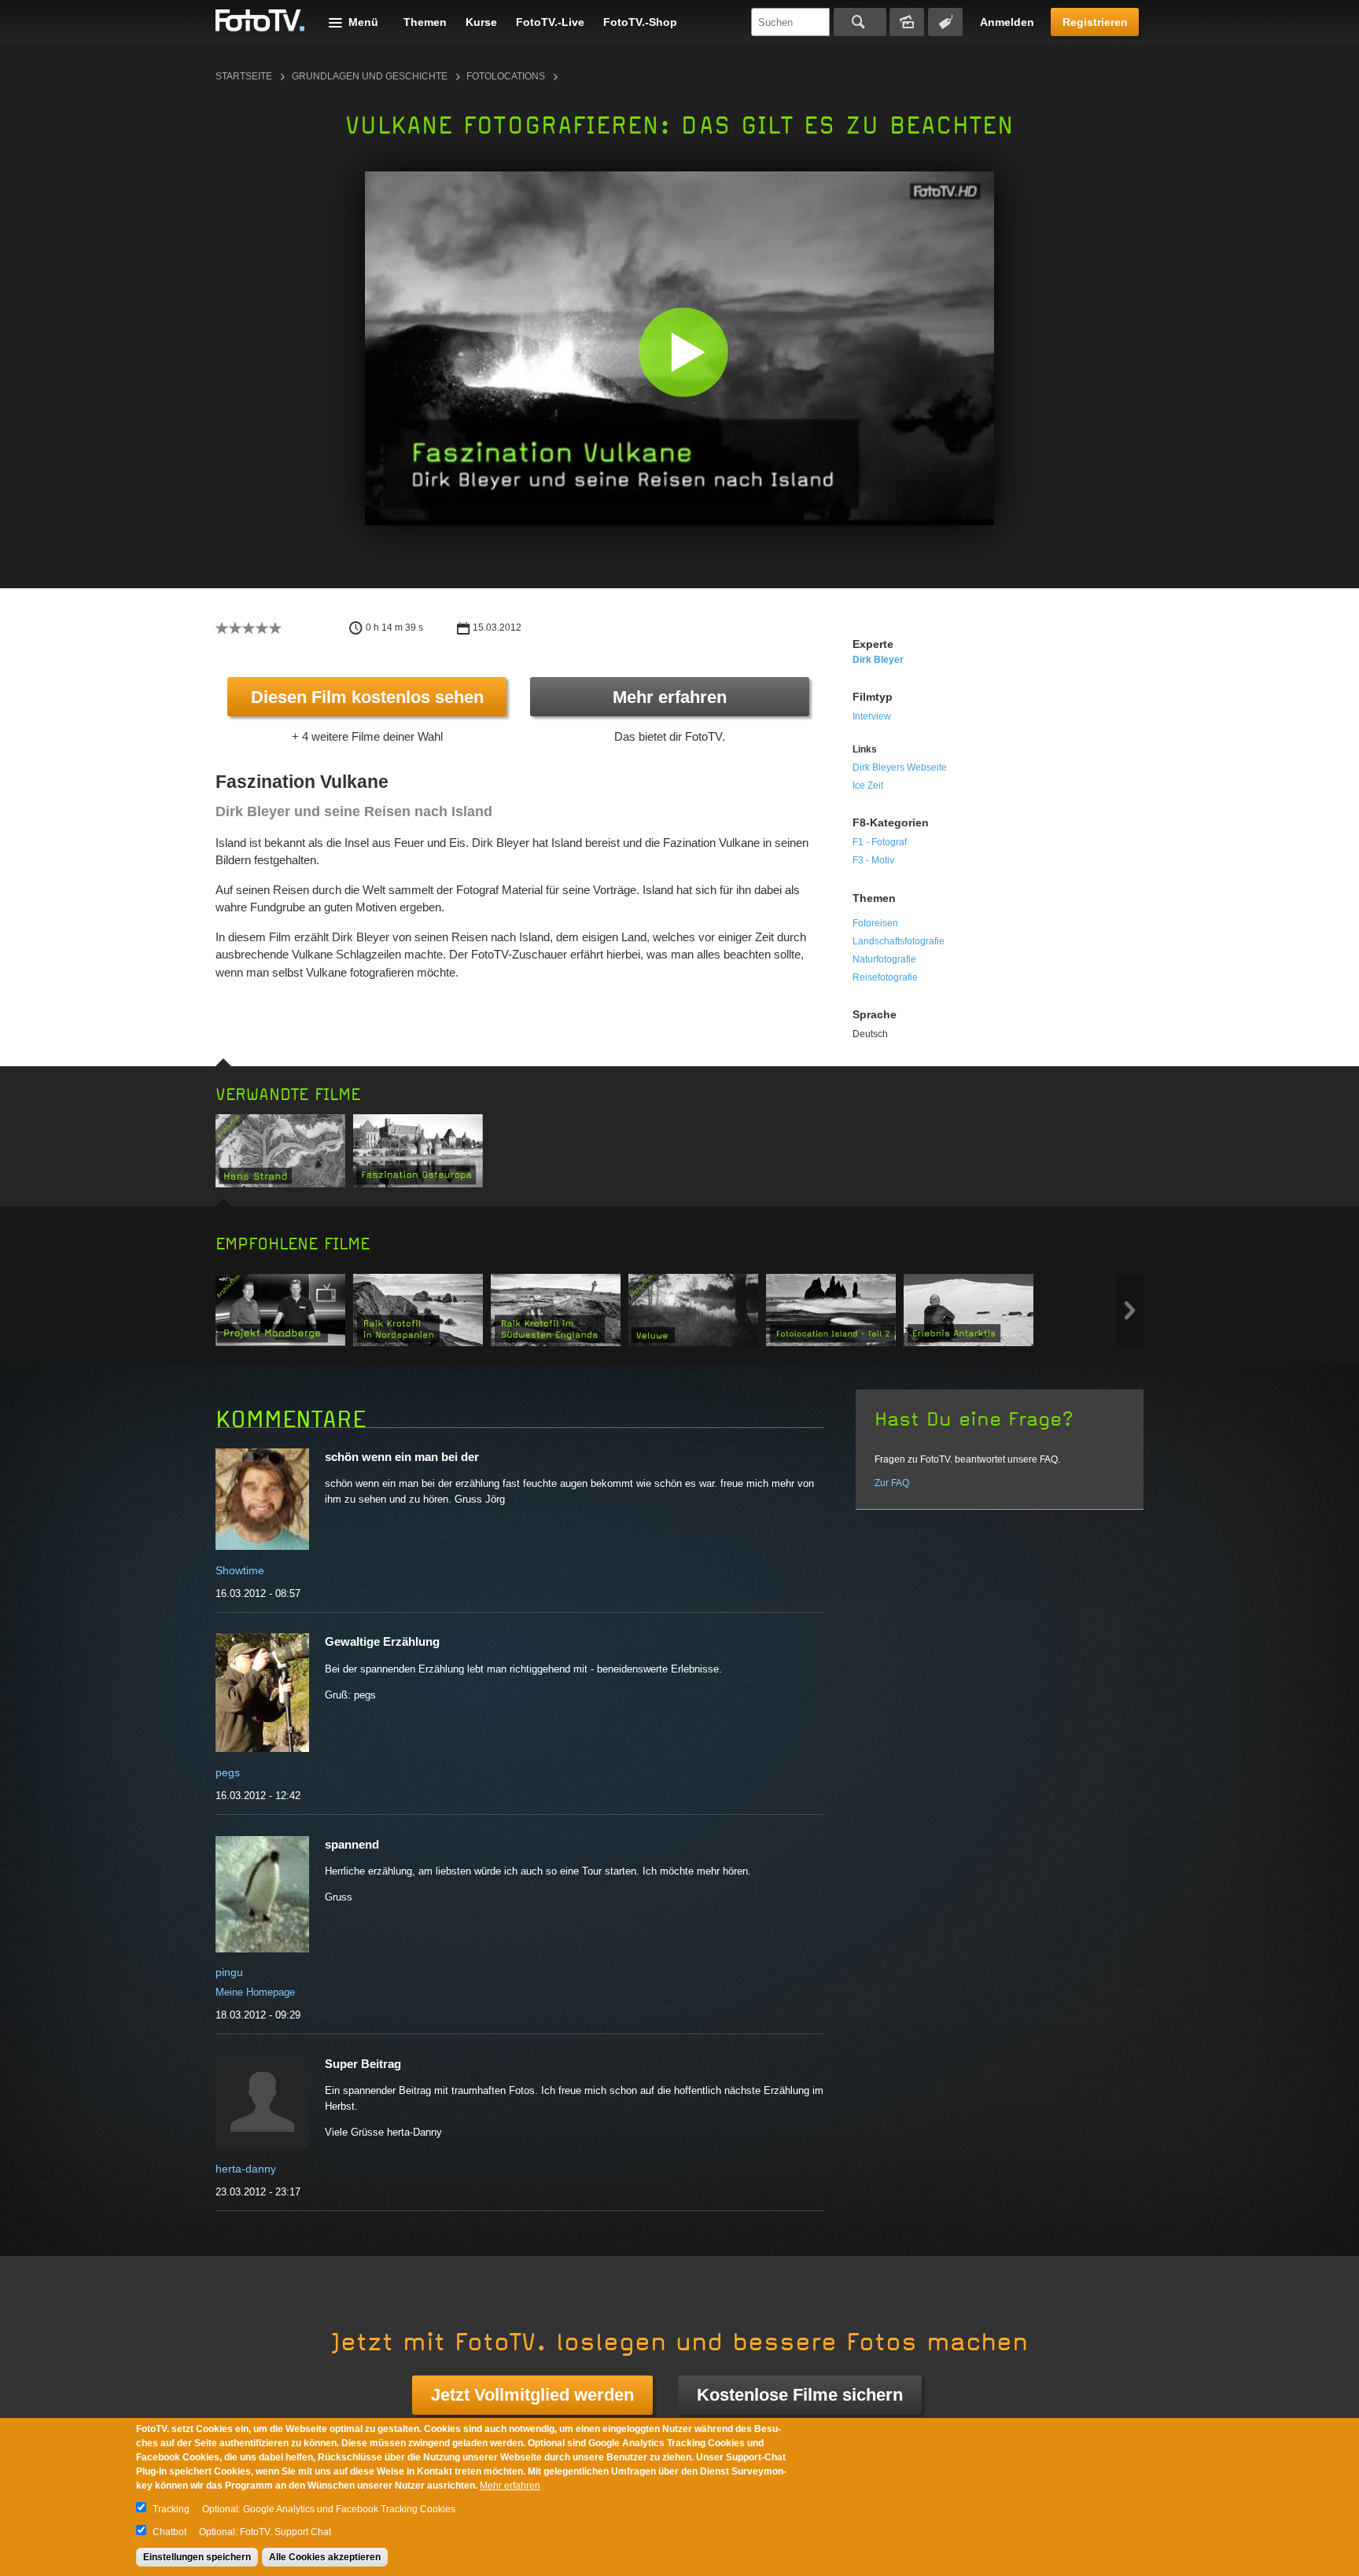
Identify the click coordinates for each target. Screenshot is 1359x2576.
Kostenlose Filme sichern (800, 2395)
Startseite (244, 76)
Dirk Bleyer (878, 660)
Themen (425, 22)
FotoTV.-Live (550, 22)
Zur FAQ (892, 1483)
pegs (228, 1772)
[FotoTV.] (260, 21)
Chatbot (169, 2532)
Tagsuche (945, 22)
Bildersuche (907, 22)
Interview (872, 716)
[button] (683, 352)
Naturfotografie (884, 959)
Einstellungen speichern (197, 2557)
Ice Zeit (868, 786)
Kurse (481, 22)
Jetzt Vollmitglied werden (532, 2395)
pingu (229, 1972)
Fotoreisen (875, 923)
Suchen (860, 22)
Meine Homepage (255, 1992)
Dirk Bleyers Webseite (900, 767)
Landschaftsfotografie (899, 941)
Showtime (240, 1570)
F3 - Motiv (873, 860)
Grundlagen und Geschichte (370, 76)
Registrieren (1095, 22)
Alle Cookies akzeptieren (325, 2557)
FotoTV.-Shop (640, 22)
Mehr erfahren (670, 697)
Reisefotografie (885, 977)
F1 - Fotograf (880, 842)
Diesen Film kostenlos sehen (367, 697)
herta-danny (246, 2169)
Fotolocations (506, 76)
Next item (1130, 1310)
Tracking (171, 2509)
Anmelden (1007, 22)
